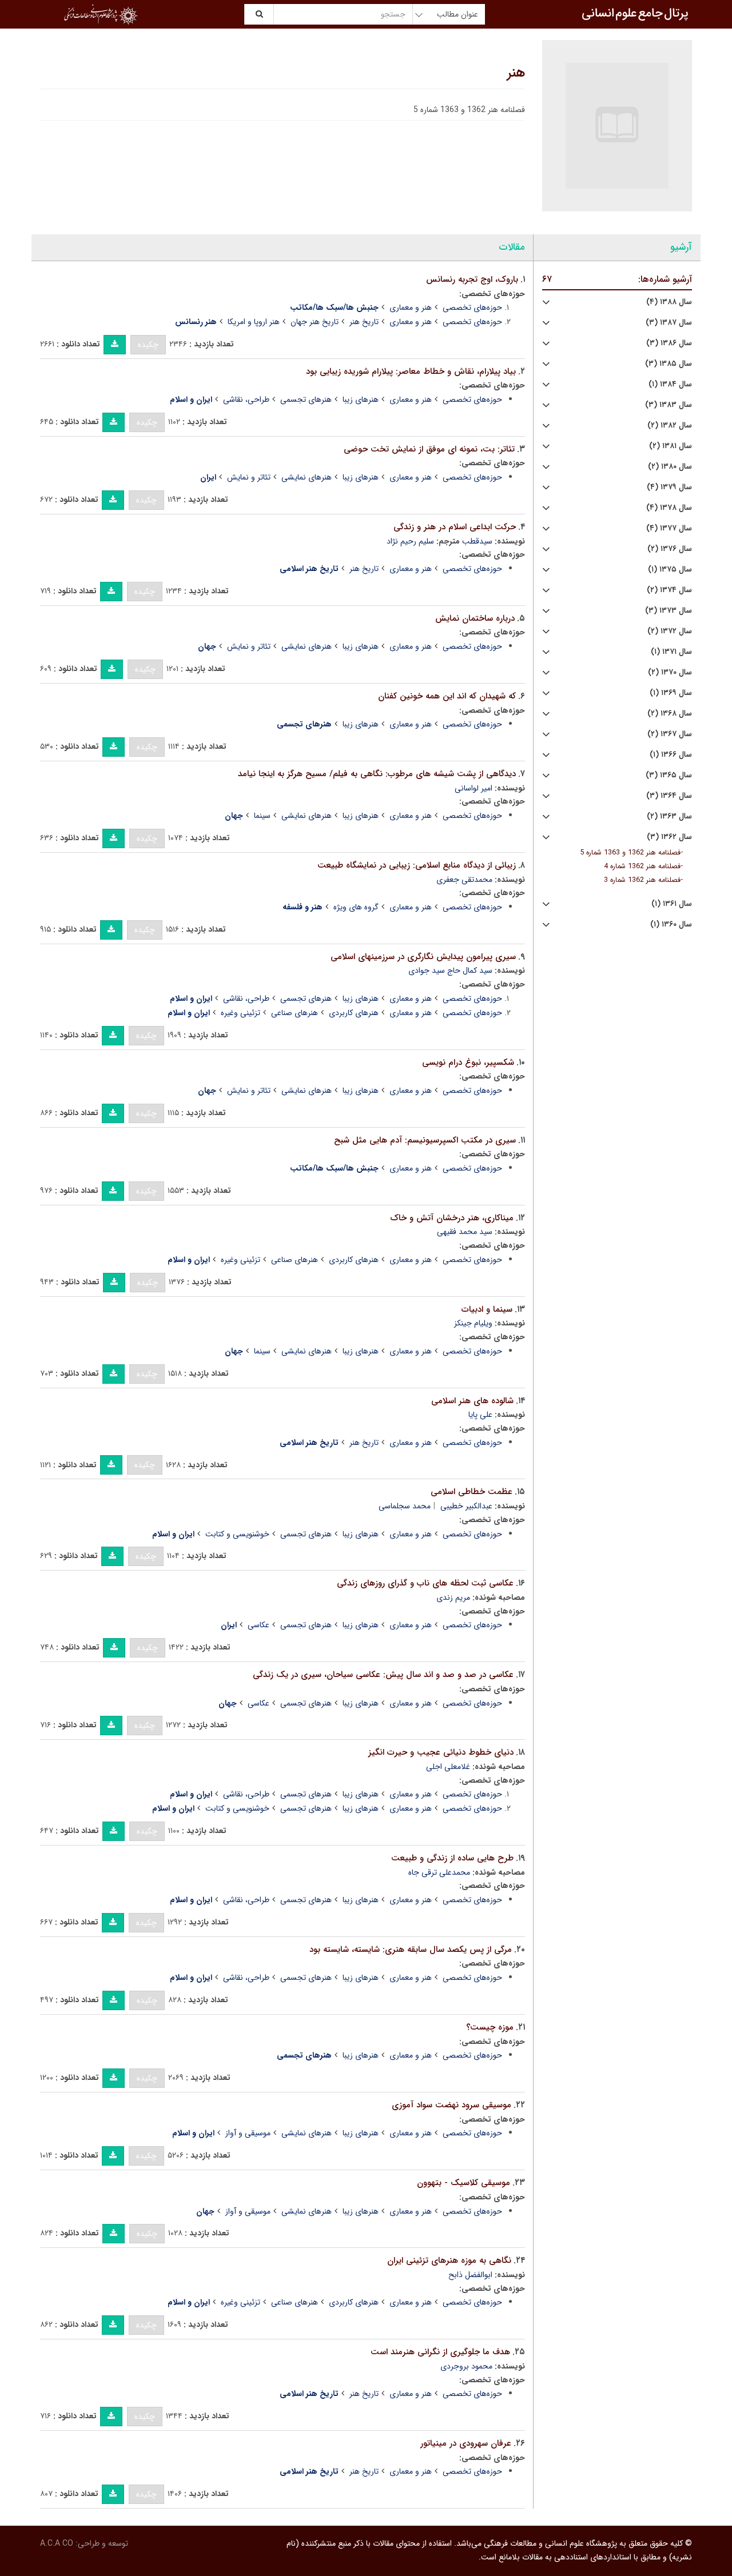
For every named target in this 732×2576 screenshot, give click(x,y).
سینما (262, 816)
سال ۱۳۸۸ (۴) (669, 302)
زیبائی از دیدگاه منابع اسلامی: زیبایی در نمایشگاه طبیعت (417, 865)
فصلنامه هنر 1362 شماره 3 (642, 880)
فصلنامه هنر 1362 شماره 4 (642, 866)
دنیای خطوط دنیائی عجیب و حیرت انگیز (441, 1752)
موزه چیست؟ (490, 2027)
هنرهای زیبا (361, 400)
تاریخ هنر (364, 322)
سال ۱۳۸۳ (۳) (669, 405)
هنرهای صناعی (295, 1013)
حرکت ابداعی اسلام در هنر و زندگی (455, 527)
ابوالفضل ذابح (470, 2275)
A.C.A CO (57, 2543)
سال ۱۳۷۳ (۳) (669, 611)
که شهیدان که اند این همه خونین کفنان (447, 696)
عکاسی (258, 1625)
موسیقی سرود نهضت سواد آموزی (451, 2105)
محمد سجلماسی (405, 1506)
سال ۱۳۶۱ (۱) (672, 904)
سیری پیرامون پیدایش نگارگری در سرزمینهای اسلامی (423, 957)
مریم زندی (453, 1597)
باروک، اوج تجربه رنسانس (472, 279)
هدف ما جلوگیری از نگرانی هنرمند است (440, 2352)
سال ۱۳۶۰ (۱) (671, 924)
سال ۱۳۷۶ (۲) (670, 549)
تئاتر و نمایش (249, 477)
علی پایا (480, 1415)
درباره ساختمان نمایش (475, 618)
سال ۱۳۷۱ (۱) (671, 652)
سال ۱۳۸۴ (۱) (670, 384)
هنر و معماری (411, 307)
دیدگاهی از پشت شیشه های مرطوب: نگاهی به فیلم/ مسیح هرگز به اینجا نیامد (377, 774)
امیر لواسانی (474, 788)
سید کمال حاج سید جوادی (450, 971)
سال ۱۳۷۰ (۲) (670, 672)
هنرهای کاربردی (354, 1013)
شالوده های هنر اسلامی (472, 1401)
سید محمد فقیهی (465, 1232)
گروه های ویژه (356, 907)
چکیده (148, 345)
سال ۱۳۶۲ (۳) (669, 837)
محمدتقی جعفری (464, 880)
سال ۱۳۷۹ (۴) (669, 487)
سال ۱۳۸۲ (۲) (670, 426)
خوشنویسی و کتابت (237, 1534)
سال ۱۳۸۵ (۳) (669, 364)
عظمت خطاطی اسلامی (472, 1492)
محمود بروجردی (466, 2366)
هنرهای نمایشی (307, 477)
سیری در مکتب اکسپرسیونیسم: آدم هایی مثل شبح (425, 1140)
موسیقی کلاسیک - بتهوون (464, 2183)
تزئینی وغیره (240, 1013)
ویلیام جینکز (473, 1323)
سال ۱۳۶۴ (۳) (669, 796)
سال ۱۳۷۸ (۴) (669, 508)
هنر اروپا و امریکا (254, 322)
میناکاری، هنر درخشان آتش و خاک (452, 1218)
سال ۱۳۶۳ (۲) (669, 816)
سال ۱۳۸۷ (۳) (669, 323)
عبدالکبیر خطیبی (466, 1506)
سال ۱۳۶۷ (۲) (670, 734)
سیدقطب (477, 541)
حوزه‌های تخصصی (472, 307)
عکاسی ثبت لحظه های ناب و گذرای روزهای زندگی (425, 1583)
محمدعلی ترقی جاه (439, 1872)
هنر (516, 73)
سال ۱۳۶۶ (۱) (671, 755)
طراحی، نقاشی (246, 400)
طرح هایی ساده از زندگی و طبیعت (452, 1858)
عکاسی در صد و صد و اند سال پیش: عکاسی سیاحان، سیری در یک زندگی (383, 1675)
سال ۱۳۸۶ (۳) (669, 343)
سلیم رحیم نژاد (410, 541)
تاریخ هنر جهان (315, 322)
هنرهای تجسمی (306, 400)
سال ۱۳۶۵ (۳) (669, 775)
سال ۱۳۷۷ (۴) (669, 528)
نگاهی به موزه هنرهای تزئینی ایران (449, 2261)
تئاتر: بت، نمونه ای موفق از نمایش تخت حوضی (429, 449)
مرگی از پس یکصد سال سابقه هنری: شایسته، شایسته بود (411, 1950)
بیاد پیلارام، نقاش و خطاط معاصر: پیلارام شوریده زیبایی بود (411, 372)
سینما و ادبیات (487, 1309)
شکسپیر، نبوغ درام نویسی (468, 1063)
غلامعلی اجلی (448, 1767)
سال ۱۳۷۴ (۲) (669, 590)
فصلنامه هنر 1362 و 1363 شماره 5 (630, 853)
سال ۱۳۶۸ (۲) (670, 714)
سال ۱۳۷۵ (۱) (670, 570)
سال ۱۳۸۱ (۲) (671, 446)
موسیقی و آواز (248, 2133)
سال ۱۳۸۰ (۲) (670, 467)
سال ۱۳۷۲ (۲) (670, 631)
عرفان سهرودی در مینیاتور (466, 2443)
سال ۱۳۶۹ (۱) (671, 693)
